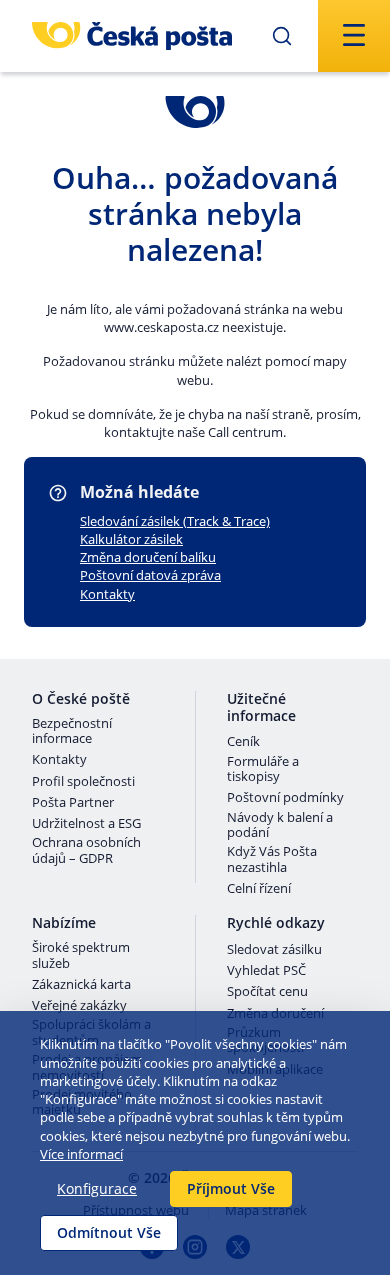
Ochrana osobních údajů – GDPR (86, 850)
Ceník (243, 742)
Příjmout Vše (231, 1188)
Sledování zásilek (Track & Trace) (175, 521)
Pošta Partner (73, 803)
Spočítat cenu (267, 992)
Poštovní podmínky (285, 798)
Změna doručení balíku (148, 557)
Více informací (81, 1154)
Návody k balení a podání (280, 825)
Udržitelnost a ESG (86, 824)
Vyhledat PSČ (266, 971)
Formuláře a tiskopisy (263, 769)
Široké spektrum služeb (81, 955)
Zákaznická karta (81, 985)
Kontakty (107, 594)
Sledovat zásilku (274, 950)
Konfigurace (97, 1188)
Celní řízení (259, 889)
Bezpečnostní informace (72, 731)
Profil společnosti (83, 782)
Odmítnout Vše (109, 1232)
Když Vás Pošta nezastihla (272, 859)
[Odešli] (282, 36)
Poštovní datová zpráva (150, 575)
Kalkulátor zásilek (131, 539)
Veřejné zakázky (79, 1006)
